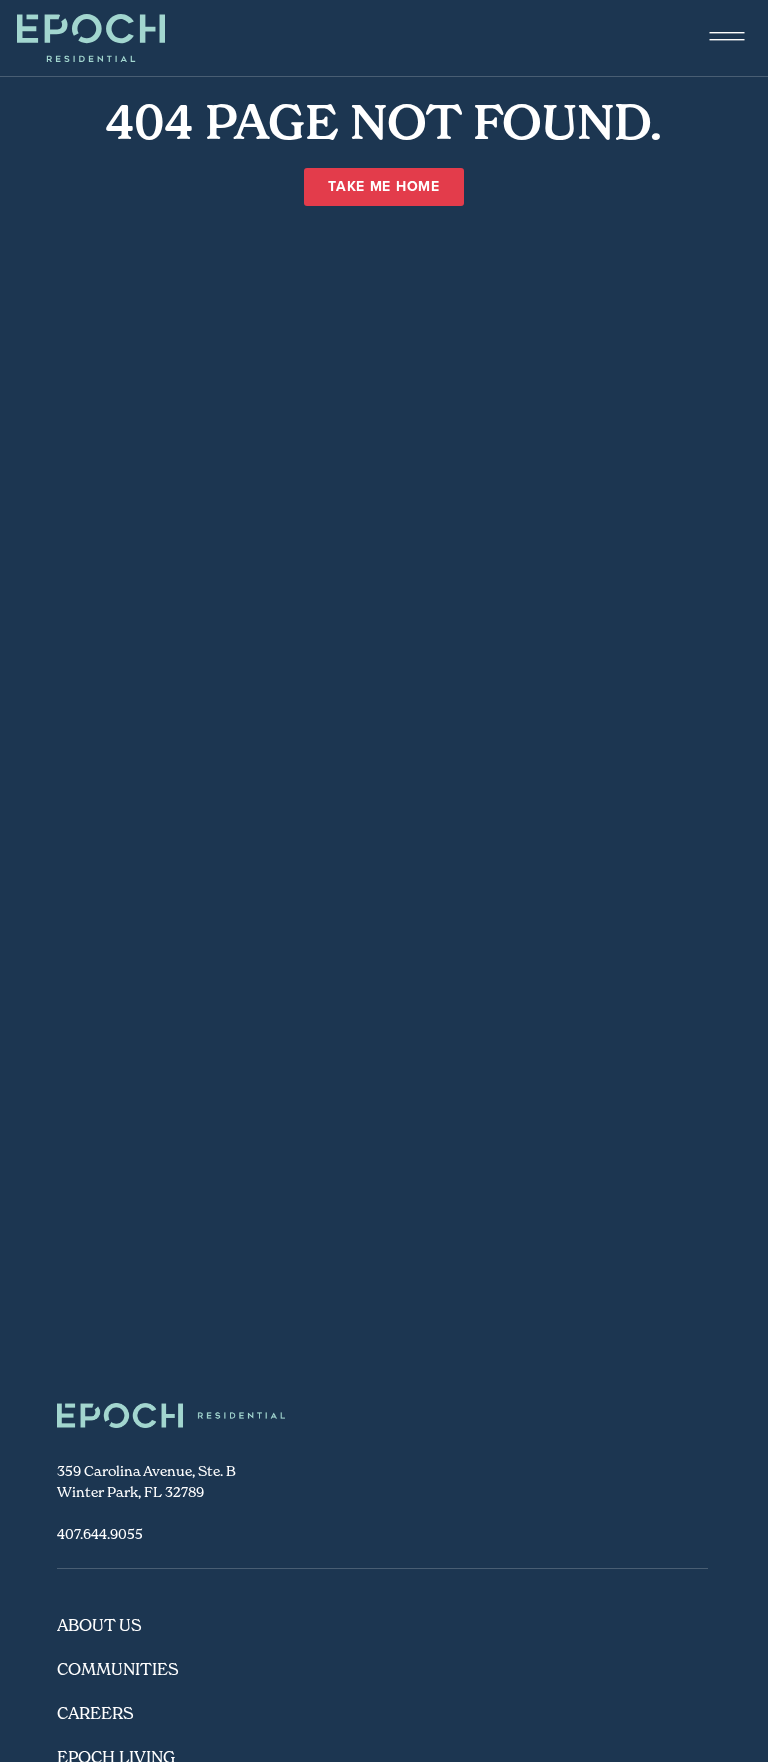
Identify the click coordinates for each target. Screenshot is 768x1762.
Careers (95, 1713)
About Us (99, 1625)
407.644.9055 (100, 1533)
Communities (118, 1669)
